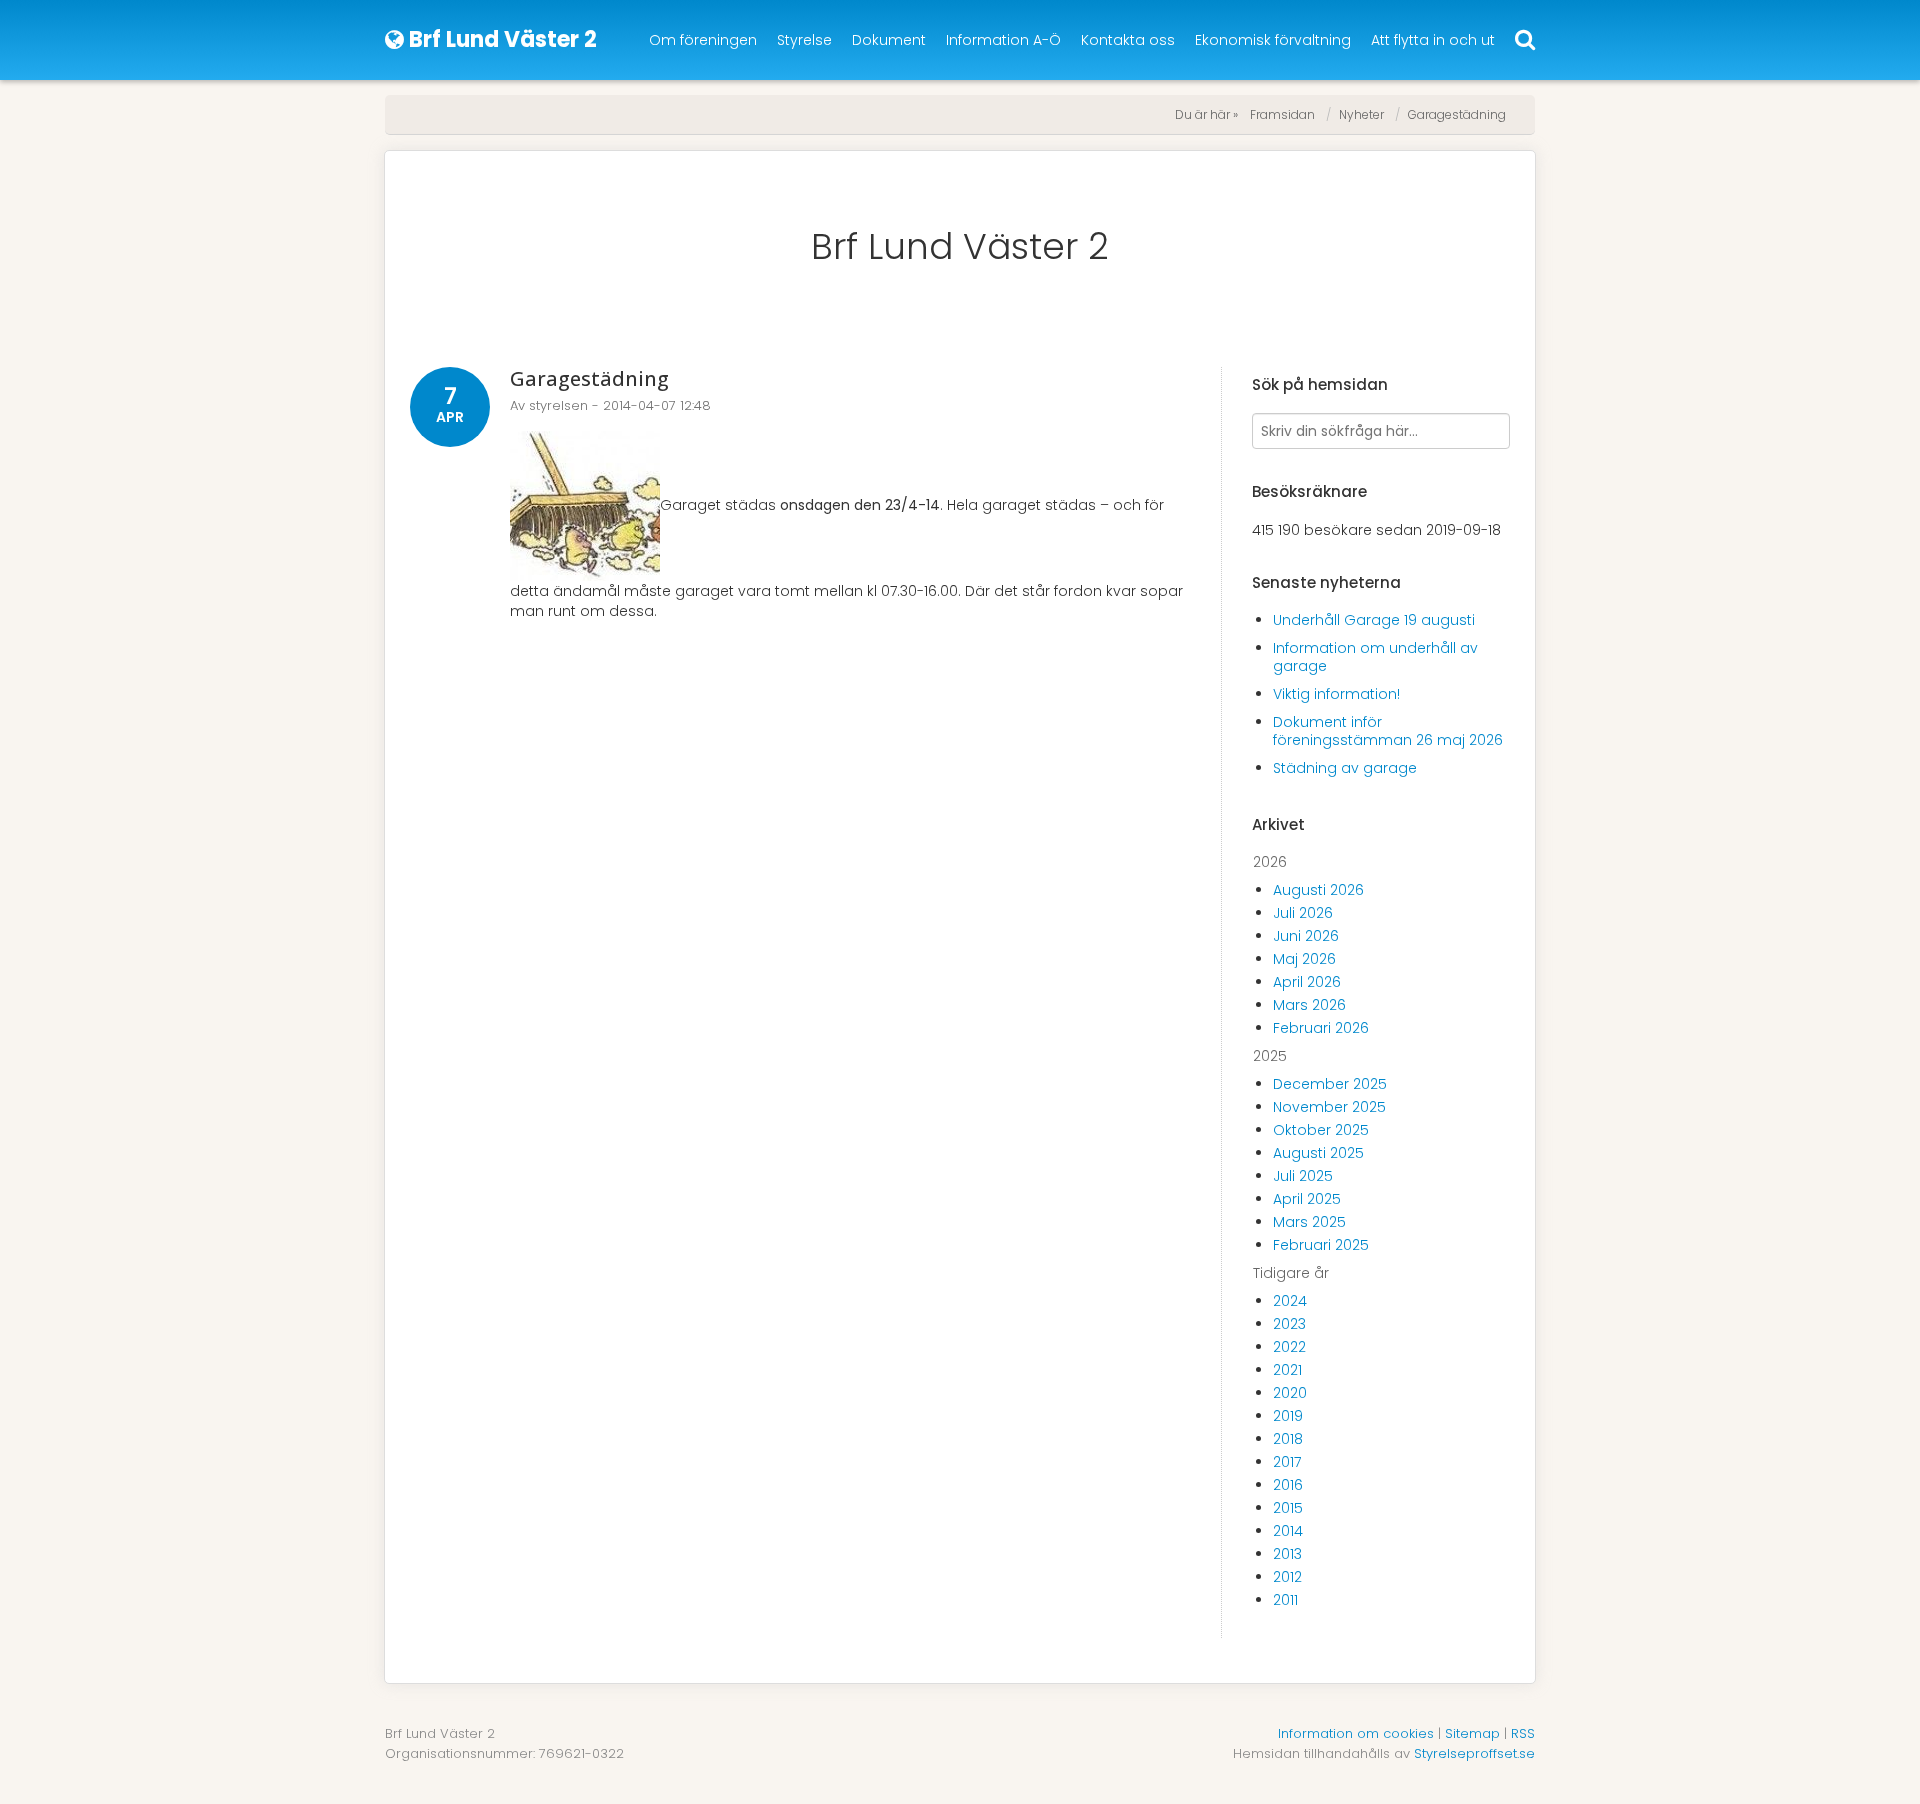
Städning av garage (1345, 768)
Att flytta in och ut (1433, 40)
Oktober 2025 (1321, 1130)
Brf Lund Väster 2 (960, 246)
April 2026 (1307, 982)
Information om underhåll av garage (1375, 657)
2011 (1285, 1600)
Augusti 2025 (1318, 1153)
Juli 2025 (1303, 1176)
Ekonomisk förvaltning (1273, 40)
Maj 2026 (1304, 959)
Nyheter (1361, 114)
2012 (1287, 1577)
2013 (1287, 1554)
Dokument (889, 40)
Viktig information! (1336, 694)
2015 (1288, 1508)
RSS (1523, 1733)
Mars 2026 (1309, 1005)
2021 (1287, 1370)
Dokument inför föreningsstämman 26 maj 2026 (1388, 731)
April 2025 (1307, 1199)
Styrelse (804, 40)
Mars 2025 (1309, 1222)
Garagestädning (1457, 114)
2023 (1289, 1324)
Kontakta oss (1128, 40)
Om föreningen (703, 40)
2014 (1288, 1531)
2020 (1290, 1393)
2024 (1290, 1301)
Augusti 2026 (1318, 890)
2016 (1288, 1485)
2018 (1288, 1439)
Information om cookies (1356, 1733)
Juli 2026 (1303, 913)
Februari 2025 (1321, 1245)
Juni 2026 (1306, 936)
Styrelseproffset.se (1474, 1753)
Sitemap (1472, 1733)
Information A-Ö (1003, 40)
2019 (1288, 1416)
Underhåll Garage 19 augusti (1374, 620)
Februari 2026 (1321, 1028)
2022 (1289, 1347)
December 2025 (1330, 1084)
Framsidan (1282, 114)
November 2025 (1329, 1107)
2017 (1287, 1462)
